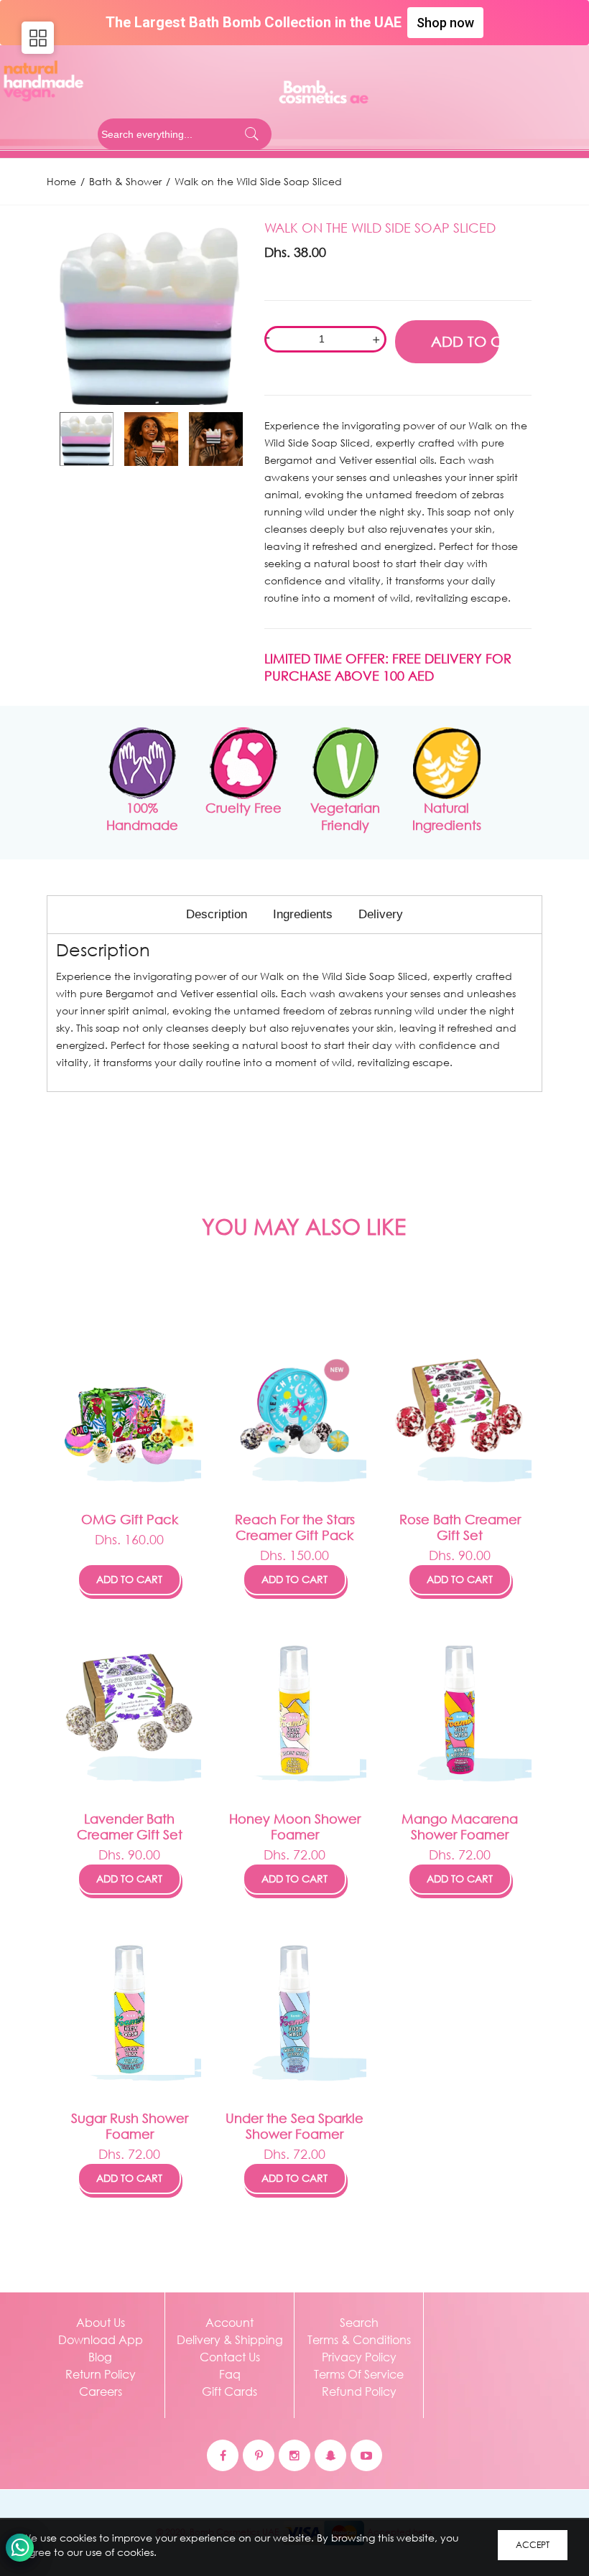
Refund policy (359, 2391)
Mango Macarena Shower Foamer (460, 1826)
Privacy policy (359, 2357)
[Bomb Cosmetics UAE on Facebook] (223, 2455)
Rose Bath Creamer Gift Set (460, 1527)
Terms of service (359, 2374)
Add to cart (129, 1579)
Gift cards (229, 2391)
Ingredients (303, 914)
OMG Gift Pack (130, 1519)
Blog (100, 2357)
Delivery (381, 914)
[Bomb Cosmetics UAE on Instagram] (294, 2455)
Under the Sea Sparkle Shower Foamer (294, 2126)
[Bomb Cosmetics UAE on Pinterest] (259, 2455)
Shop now (445, 23)
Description (217, 914)
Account (229, 2322)
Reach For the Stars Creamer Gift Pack (295, 1527)
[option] (150, 312)
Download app (101, 2339)
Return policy (101, 2374)
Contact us (230, 2357)
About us (101, 2322)
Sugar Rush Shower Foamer (130, 2126)
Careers (101, 2391)
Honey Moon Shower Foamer (295, 1826)
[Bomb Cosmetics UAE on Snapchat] (330, 2455)
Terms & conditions (359, 2339)
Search (359, 2322)
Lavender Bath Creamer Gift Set (130, 1826)
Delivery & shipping (230, 2339)
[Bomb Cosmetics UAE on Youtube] (366, 2455)
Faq (230, 2374)
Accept (533, 2545)
